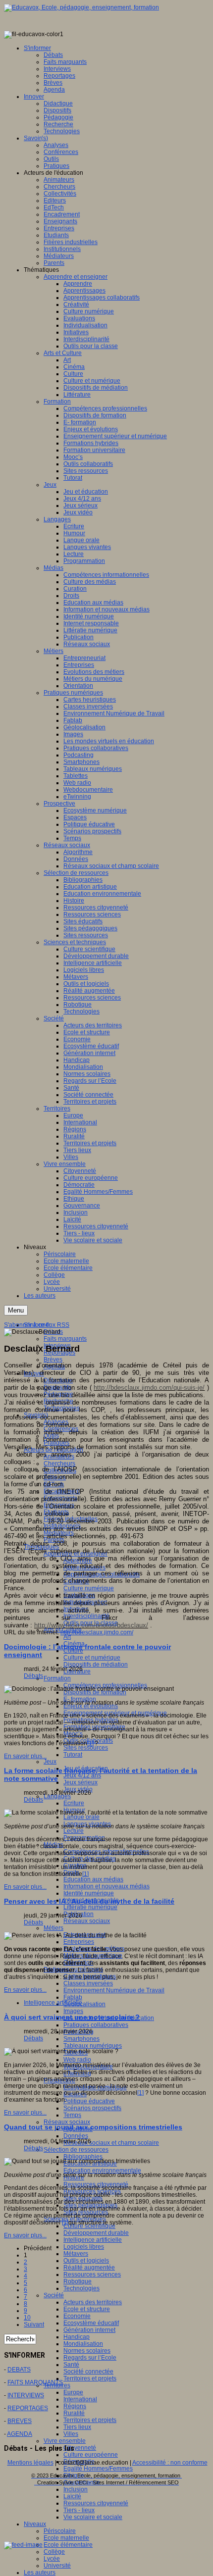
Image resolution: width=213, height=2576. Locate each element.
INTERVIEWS (26, 2395)
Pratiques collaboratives (96, 2025)
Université (57, 2566)
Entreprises (79, 1942)
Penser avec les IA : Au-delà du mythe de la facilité (89, 1901)
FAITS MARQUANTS (35, 2382)
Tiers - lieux (79, 2510)
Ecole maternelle (66, 2538)
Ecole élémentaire (68, 2545)
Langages (57, 1796)
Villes (71, 2434)
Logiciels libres (84, 2247)
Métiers (53, 1928)
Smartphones (81, 2039)
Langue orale (81, 1817)
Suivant (34, 2324)
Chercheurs (59, 1464)
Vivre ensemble (65, 2441)
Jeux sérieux (80, 1782)
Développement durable (96, 2233)
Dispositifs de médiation (96, 1665)
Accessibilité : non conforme (170, 2463)
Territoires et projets (90, 2378)
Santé (71, 2365)
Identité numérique (89, 1893)
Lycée (52, 2559)
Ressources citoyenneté (96, 2503)
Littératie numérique (90, 1907)
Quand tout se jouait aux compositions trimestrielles (93, 2127)
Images (73, 2011)
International (80, 2399)
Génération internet (89, 2330)
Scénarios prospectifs (92, 2108)
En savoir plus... (25, 1756)
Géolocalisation (84, 2004)
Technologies (81, 2288)
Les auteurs (40, 2573)
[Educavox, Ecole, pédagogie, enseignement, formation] (81, 7)
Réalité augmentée (89, 2268)
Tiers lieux (77, 2427)
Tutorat (73, 1755)
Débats (33, 1676)
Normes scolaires (87, 2351)
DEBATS (19, 2370)
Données (76, 2136)
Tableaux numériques (93, 2046)
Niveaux (35, 2524)
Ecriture (74, 1803)
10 (27, 2318)
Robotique (78, 2281)
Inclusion (76, 2489)
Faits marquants (65, 1339)
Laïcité (72, 2496)
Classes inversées (88, 1983)
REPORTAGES (28, 2408)
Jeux (50, 1762)
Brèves (53, 1360)
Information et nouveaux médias (106, 1886)
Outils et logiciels (86, 2261)
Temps (72, 2115)
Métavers (76, 2254)
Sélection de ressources (76, 2150)
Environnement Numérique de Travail (114, 1990)
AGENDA (20, 2434)
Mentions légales (30, 2463)
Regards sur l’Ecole (90, 2358)
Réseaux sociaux (87, 1921)
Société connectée (88, 2372)
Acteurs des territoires (93, 2302)
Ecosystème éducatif (91, 2323)
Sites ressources (86, 1748)
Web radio (77, 2060)
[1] (90, 1743)
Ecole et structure (87, 2309)
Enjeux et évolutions (91, 1706)
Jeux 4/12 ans (82, 1775)
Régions (75, 2406)
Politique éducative (89, 2101)
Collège (54, 2552)
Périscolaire (60, 2531)
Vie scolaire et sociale (93, 2517)
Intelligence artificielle (93, 2240)
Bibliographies (83, 2157)
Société (54, 2295)
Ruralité (74, 2413)
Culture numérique (89, 1588)
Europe (73, 2392)
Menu (16, 1310)
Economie (77, 2316)
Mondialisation (83, 2344)
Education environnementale (102, 2171)
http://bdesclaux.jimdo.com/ (97, 1632)
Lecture (74, 1831)
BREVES (20, 2421)
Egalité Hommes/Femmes (98, 2469)
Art (67, 1637)
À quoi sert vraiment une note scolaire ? (72, 2017)
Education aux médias (93, 1879)
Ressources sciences (92, 2274)
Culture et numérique (92, 1658)
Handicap (77, 2337)
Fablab (73, 1997)
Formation (57, 1678)
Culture (73, 1651)
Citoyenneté (80, 2448)
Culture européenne (91, 2455)
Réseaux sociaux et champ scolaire (111, 2143)
